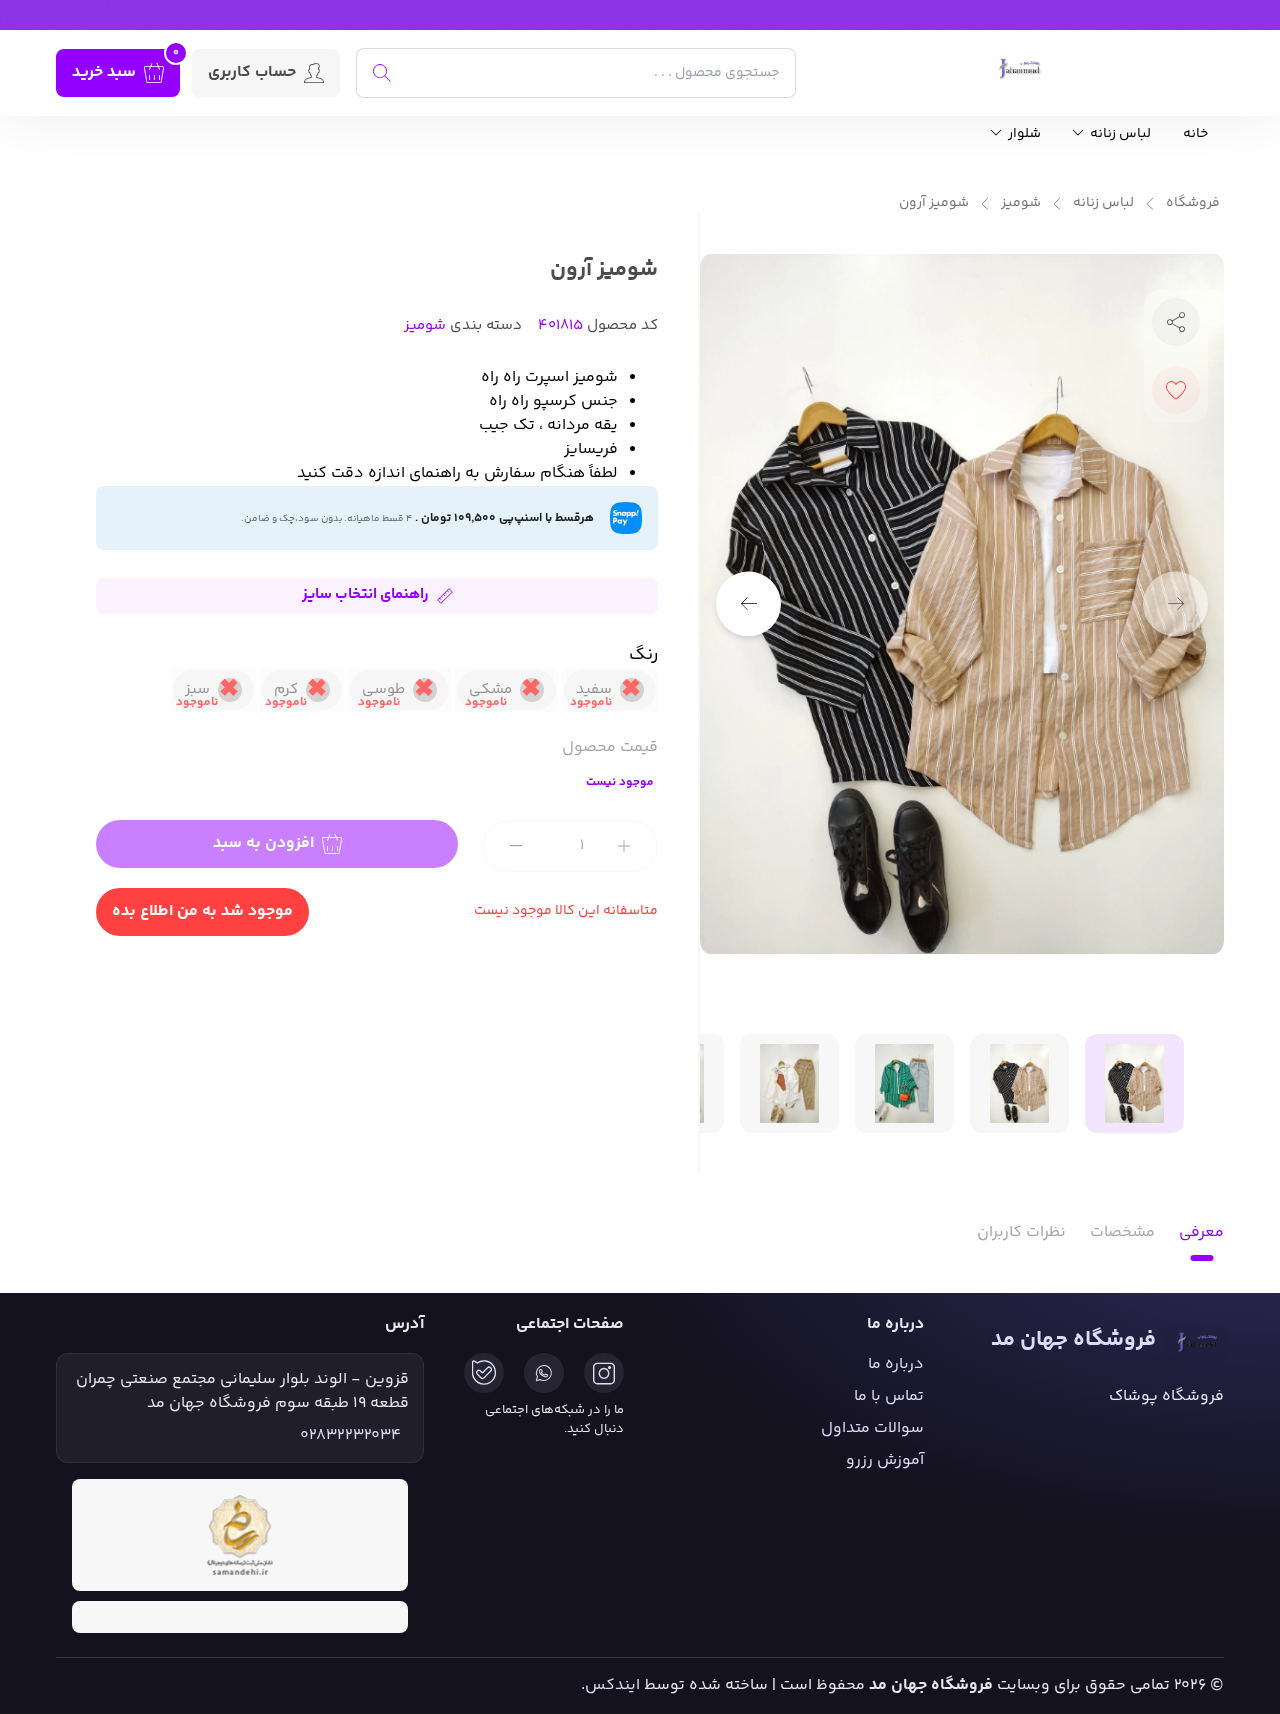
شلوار (1023, 134)
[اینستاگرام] (604, 1373)
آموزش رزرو (885, 1460)
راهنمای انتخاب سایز (365, 594)
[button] (748, 603)
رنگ (643, 655)
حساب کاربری (252, 72)
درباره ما (896, 1364)
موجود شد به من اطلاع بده (202, 911)
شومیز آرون (934, 203)
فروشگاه (1193, 203)
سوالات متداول (872, 1428)
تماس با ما (889, 1396)
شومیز (1021, 203)
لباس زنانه (1119, 134)
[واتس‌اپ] (544, 1373)
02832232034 (350, 1436)
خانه (1195, 134)
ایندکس (612, 1685)
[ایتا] (484, 1373)
